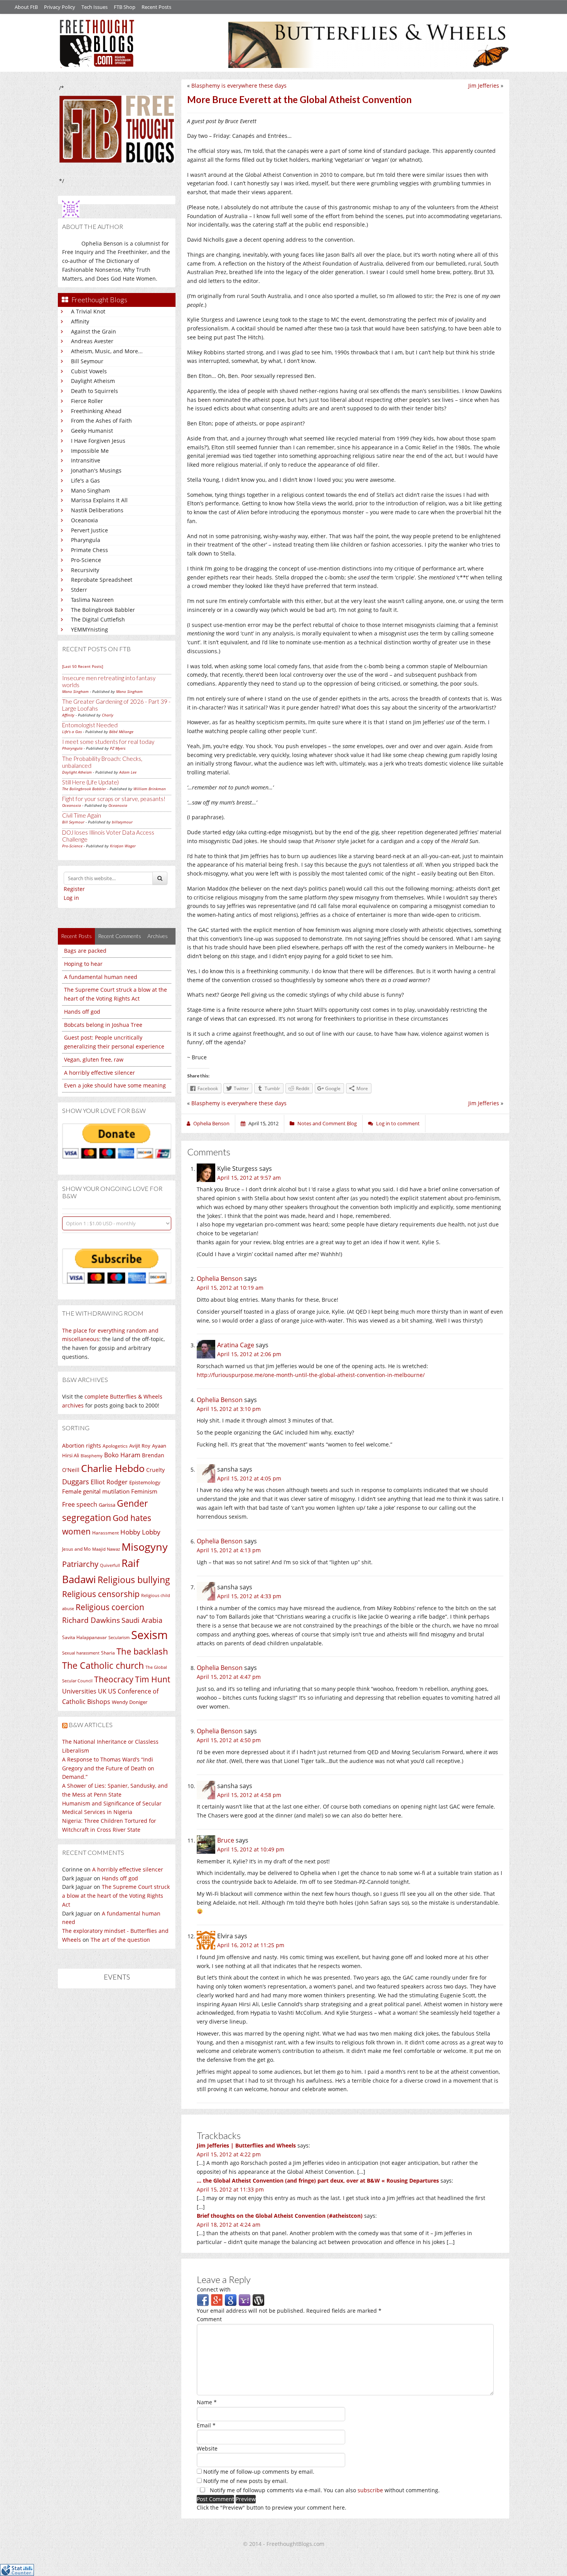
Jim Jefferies (484, 86)
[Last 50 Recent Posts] (83, 666)
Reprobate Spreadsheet (102, 580)
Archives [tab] (158, 936)
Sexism (149, 1635)
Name (207, 2402)
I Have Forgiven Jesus (98, 441)
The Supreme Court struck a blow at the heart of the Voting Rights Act (116, 1896)
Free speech (80, 1504)
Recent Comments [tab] (120, 936)
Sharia (108, 1653)
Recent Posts (156, 7)
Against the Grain (94, 331)
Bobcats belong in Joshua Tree (103, 1025)
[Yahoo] (245, 2299)
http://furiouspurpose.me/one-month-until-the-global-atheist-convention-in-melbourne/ (311, 1375)
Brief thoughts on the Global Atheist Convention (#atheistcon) (280, 2216)
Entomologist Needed (90, 725)
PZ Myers (118, 748)
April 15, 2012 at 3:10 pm (229, 1409)
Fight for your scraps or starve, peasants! (114, 799)
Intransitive (86, 460)
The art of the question (120, 1940)
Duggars (76, 1482)
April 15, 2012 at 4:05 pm (249, 1478)
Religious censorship (101, 1594)
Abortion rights (82, 1446)
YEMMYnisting (89, 629)
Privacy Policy (60, 7)
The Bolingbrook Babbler (103, 610)
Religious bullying (134, 1580)
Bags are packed (85, 951)
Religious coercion (110, 1607)
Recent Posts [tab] (76, 936)
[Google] (231, 2299)
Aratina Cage (236, 1345)
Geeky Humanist (92, 431)
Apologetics (115, 1446)
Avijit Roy (140, 1446)
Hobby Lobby (140, 1532)
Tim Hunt (153, 1679)
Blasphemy (92, 1456)
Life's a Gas (85, 480)
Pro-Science (86, 560)
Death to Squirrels (94, 391)
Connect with (214, 2289)
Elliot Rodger (109, 1482)
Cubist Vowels (89, 371)
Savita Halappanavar (84, 1637)
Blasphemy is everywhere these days (239, 86)
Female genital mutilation (96, 1491)
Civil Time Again (82, 815)
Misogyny (145, 1547)
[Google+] (217, 2299)
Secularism (119, 1638)
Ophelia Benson (220, 1279)
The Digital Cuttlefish (98, 619)
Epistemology (145, 1482)
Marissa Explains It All (99, 500)
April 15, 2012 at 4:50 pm (229, 1740)
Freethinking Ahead (96, 411)
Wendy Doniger (130, 1702)
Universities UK (84, 1691)
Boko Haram (122, 1455)
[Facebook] (203, 2299)
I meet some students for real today (108, 742)
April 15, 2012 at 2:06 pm (249, 1354)
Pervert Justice (89, 530)
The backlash (142, 1651)
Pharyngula (86, 540)
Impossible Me (90, 451)
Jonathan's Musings (96, 470)
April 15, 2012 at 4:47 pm (229, 1677)
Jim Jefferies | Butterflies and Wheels (246, 2145)
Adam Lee (128, 772)
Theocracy (114, 1679)
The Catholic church (103, 1665)
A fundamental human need (101, 977)
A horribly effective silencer (100, 1073)
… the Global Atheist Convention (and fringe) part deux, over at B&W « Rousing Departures (318, 2181)
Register (74, 889)
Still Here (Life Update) (90, 782)
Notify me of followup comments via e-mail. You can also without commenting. (324, 2490)
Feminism (144, 1491)
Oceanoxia (84, 520)
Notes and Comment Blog (327, 1123)
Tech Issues (94, 7)
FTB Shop (125, 7)
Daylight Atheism (93, 381)
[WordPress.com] (258, 2299)
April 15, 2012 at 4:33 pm (249, 1596)
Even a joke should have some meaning (115, 1085)
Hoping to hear (83, 964)
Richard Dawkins (91, 1620)
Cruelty (155, 1470)
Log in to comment (398, 1123)
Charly (108, 715)
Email (206, 2425)
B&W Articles (91, 1725)
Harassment (105, 1533)
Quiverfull (110, 1565)
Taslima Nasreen (92, 600)
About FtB (26, 7)
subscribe (370, 2490)
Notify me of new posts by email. (246, 2481)
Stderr (79, 590)
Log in (71, 898)
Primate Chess (89, 550)
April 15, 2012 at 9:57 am (249, 1178)
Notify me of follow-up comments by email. (259, 2472)
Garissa (107, 1505)
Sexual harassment (81, 1653)
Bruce (226, 1840)
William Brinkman (150, 789)
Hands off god (82, 1012)
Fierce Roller (87, 401)
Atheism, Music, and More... (107, 351)
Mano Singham (90, 490)
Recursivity (85, 570)
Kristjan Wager (123, 846)
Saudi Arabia (142, 1620)
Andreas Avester (92, 341)
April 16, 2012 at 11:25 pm (251, 1945)
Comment (209, 2319)
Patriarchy (80, 1564)
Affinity (80, 321)
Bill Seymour (87, 361)
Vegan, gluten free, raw (94, 1059)
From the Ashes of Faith (101, 421)
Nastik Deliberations (97, 510)
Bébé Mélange (121, 732)
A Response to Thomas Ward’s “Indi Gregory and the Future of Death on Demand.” (108, 1768)
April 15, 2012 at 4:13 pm (229, 1550)
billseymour (122, 822)
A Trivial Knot (88, 311)
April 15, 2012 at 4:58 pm (249, 1795)
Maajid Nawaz (106, 1549)
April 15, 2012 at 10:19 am (230, 1288)
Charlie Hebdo (113, 1468)
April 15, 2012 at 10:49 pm (251, 1849)
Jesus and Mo (76, 1549)
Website (207, 2448)
